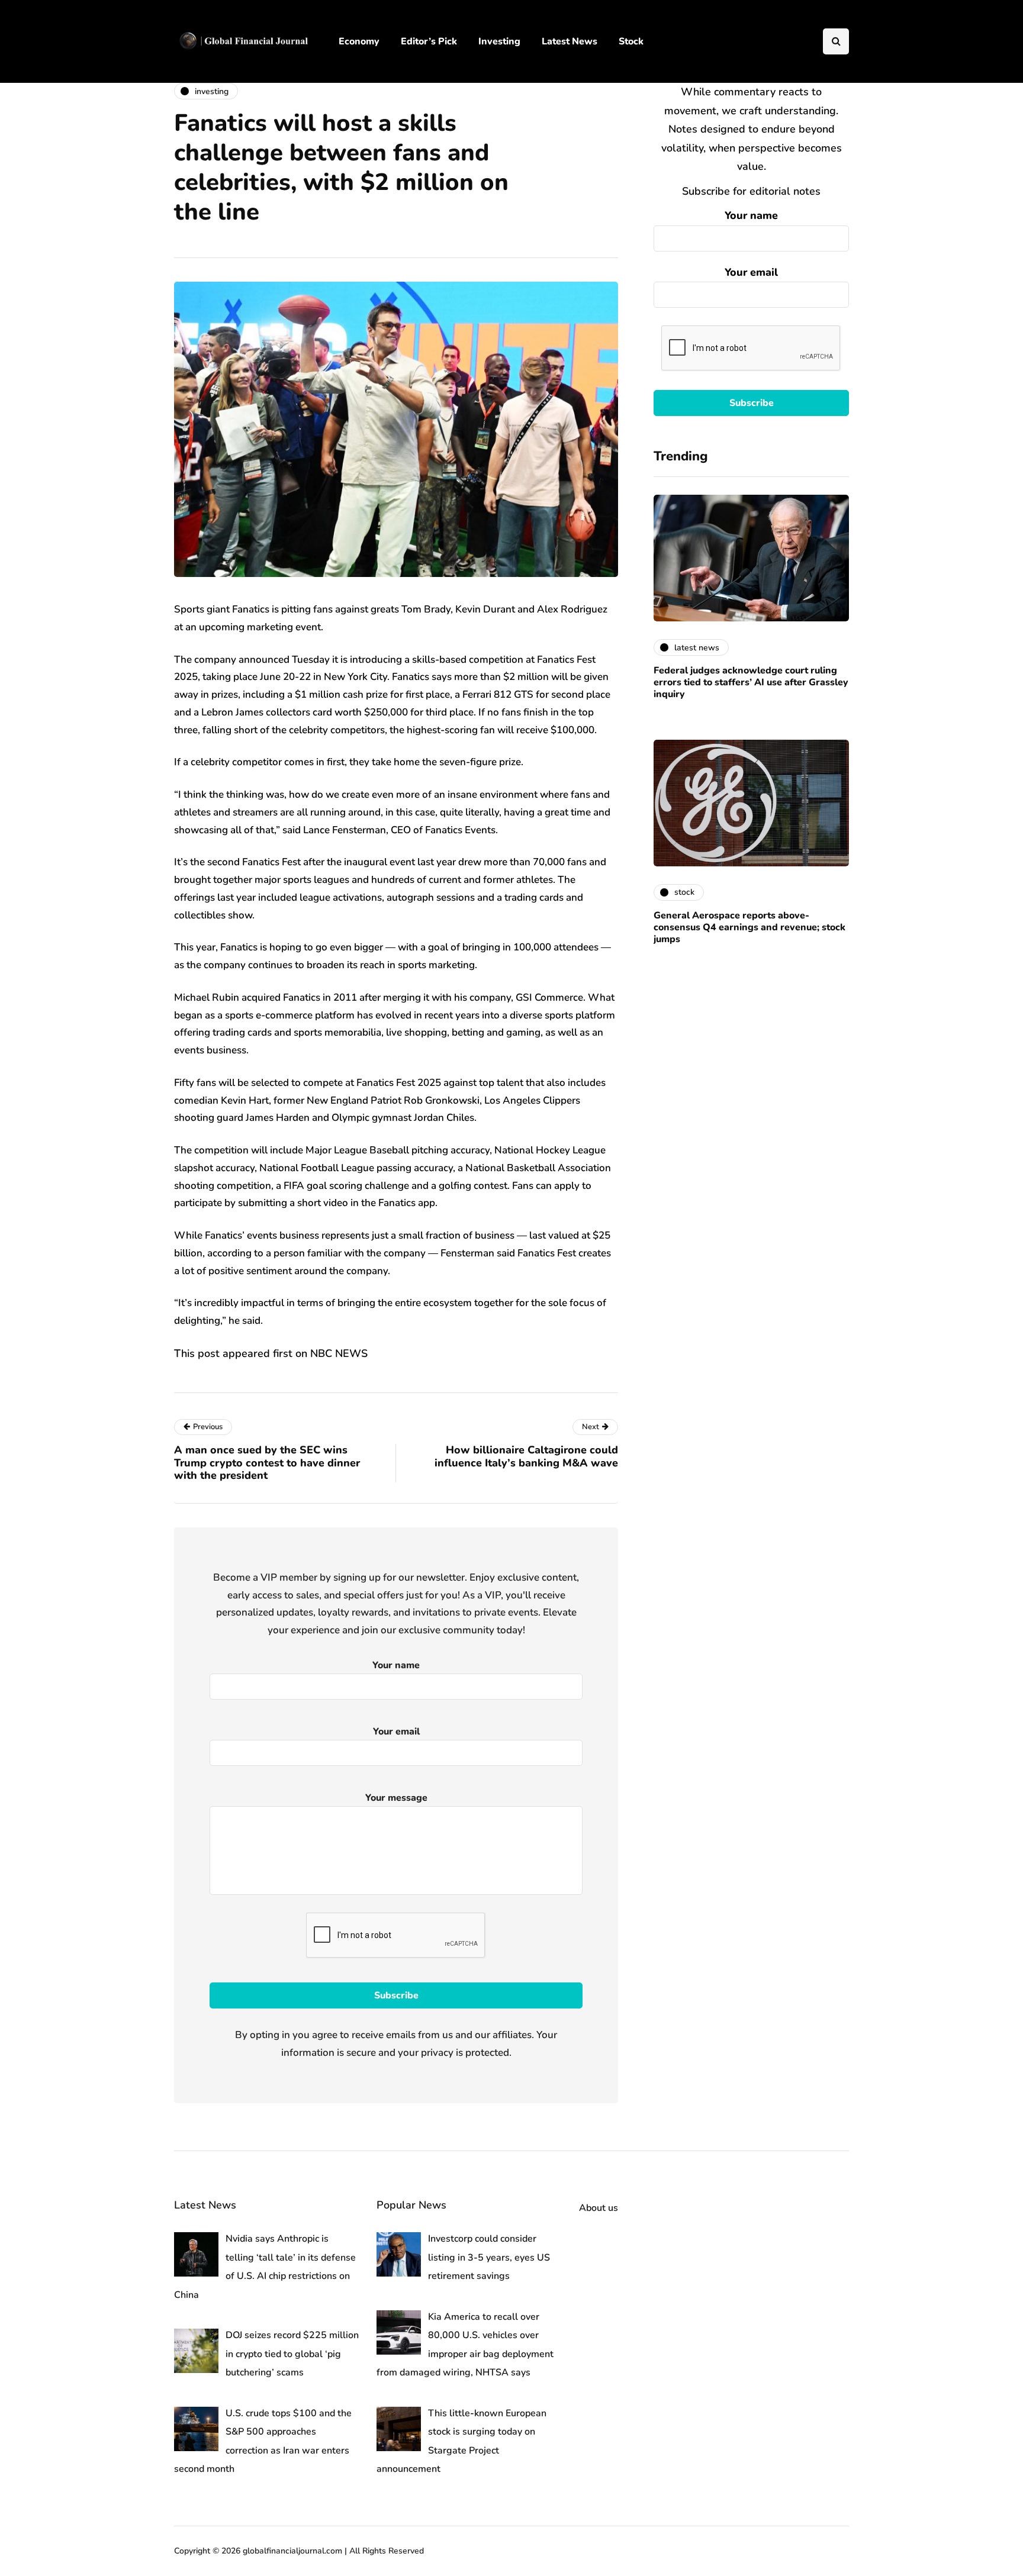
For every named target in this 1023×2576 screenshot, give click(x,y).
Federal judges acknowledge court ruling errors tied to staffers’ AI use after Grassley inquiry (751, 682)
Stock (631, 41)
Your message (396, 1798)
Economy (359, 41)
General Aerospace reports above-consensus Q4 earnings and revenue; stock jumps (749, 927)
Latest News (570, 41)
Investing (499, 41)
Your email (751, 272)
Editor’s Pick (429, 41)
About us (599, 2208)
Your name (751, 215)
